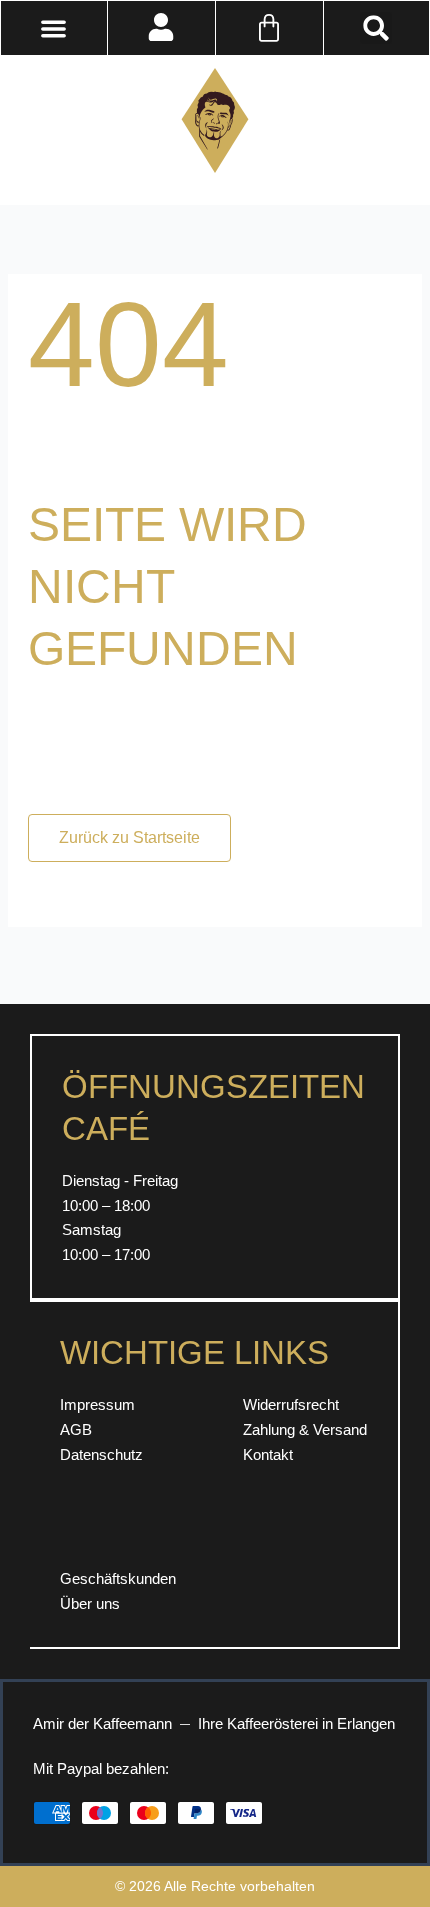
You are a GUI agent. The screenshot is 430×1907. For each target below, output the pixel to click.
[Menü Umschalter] (53, 28)
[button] (376, 28)
